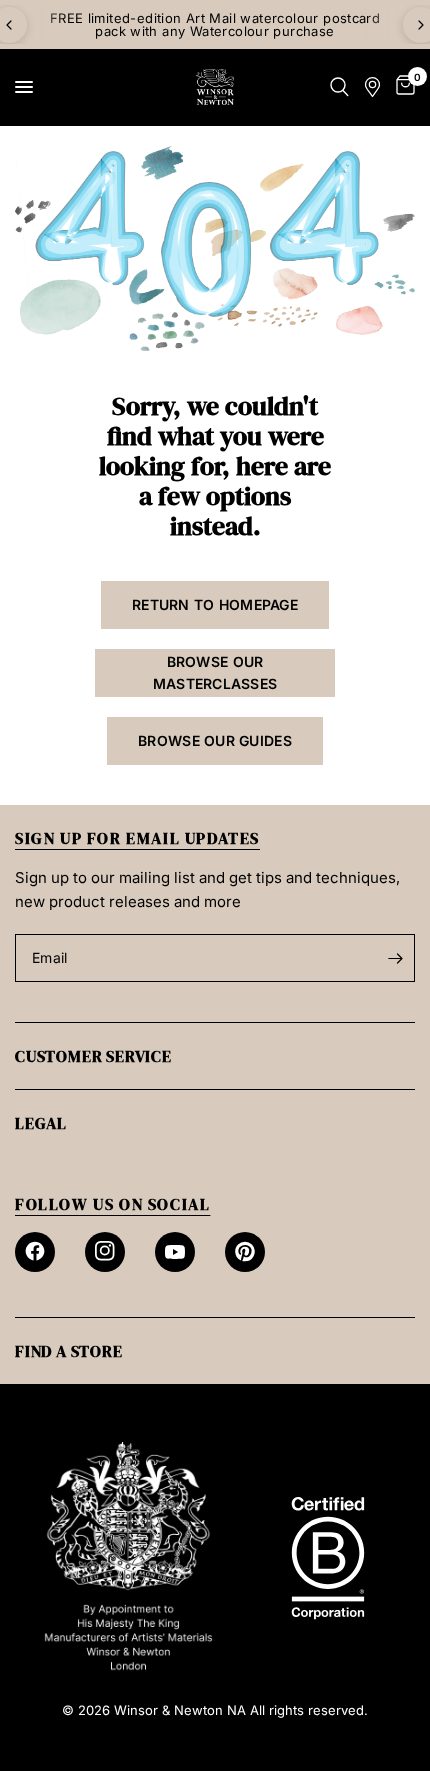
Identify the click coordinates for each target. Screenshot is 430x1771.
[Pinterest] (245, 1252)
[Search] (339, 87)
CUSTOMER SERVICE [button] (93, 1056)
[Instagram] (105, 1252)
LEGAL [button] (41, 1123)
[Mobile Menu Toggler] (24, 87)
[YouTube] (175, 1252)
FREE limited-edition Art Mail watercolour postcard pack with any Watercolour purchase (215, 24)
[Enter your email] (395, 958)
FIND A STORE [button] (69, 1351)
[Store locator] (372, 87)
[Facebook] (35, 1252)
